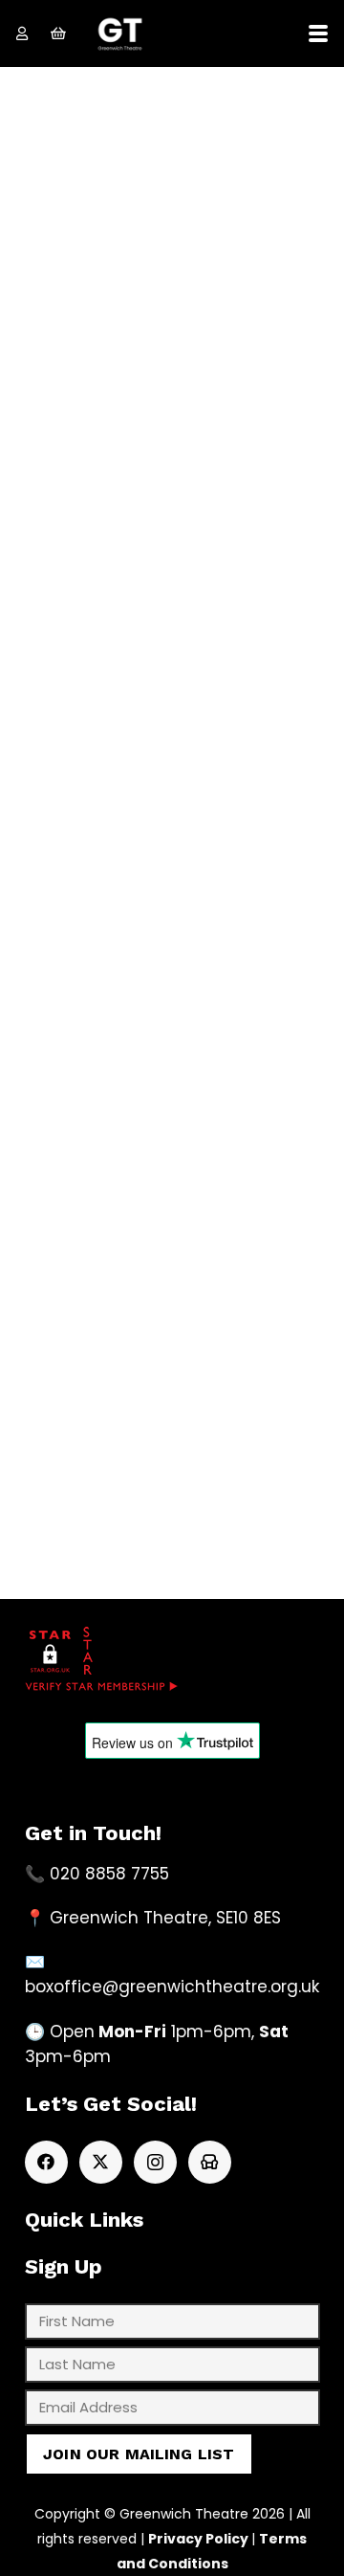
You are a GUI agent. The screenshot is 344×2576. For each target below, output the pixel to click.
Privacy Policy (198, 2539)
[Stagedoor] (210, 2162)
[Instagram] (155, 2162)
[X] (101, 2162)
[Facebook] (46, 2162)
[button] (318, 33)
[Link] (22, 33)
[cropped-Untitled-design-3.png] (120, 34)
